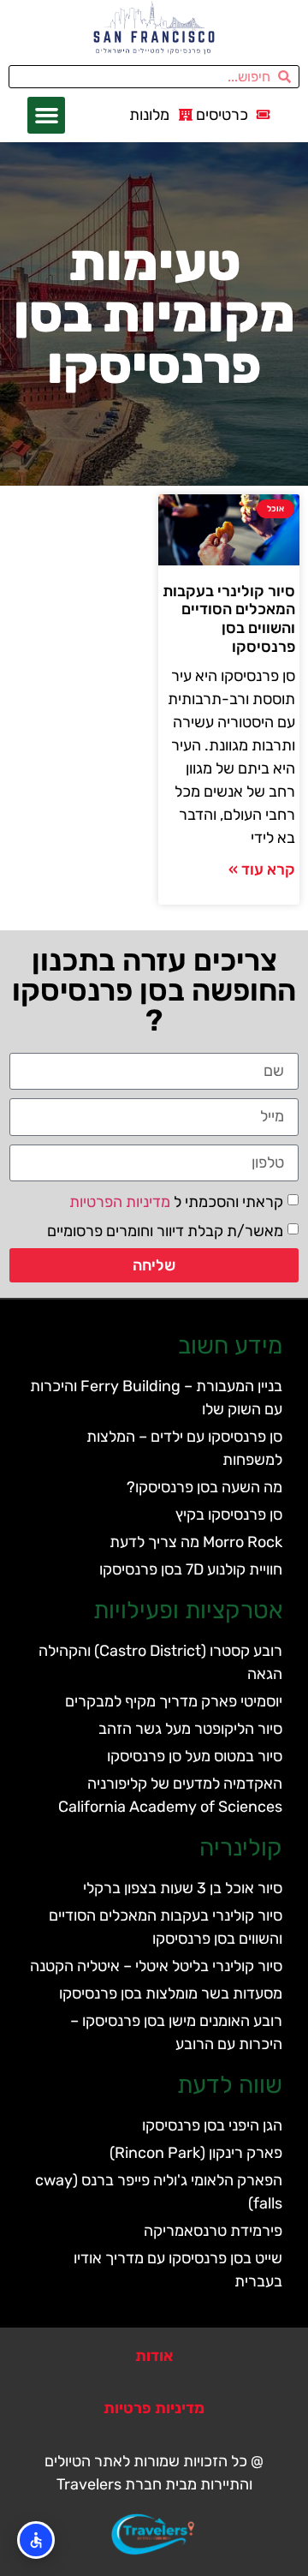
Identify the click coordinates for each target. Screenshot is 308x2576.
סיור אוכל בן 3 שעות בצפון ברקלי (183, 1888)
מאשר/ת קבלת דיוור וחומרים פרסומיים (165, 1230)
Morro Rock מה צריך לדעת (196, 1542)
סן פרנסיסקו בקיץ (229, 1515)
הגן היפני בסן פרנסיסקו (212, 2125)
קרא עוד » (262, 870)
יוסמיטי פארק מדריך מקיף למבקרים (174, 1701)
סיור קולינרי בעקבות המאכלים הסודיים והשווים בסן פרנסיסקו (229, 619)
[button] (46, 116)
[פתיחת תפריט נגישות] (36, 2540)
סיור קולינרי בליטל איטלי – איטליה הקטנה (156, 1966)
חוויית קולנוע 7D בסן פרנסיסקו (191, 1569)
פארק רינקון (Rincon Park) (196, 2153)
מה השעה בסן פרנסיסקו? (204, 1487)
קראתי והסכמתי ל (176, 1201)
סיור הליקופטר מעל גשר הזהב (190, 1729)
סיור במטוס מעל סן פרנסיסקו (195, 1756)
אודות (154, 2356)
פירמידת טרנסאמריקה (213, 2231)
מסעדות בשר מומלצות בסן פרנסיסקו (171, 1993)
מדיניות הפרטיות (120, 1201)
